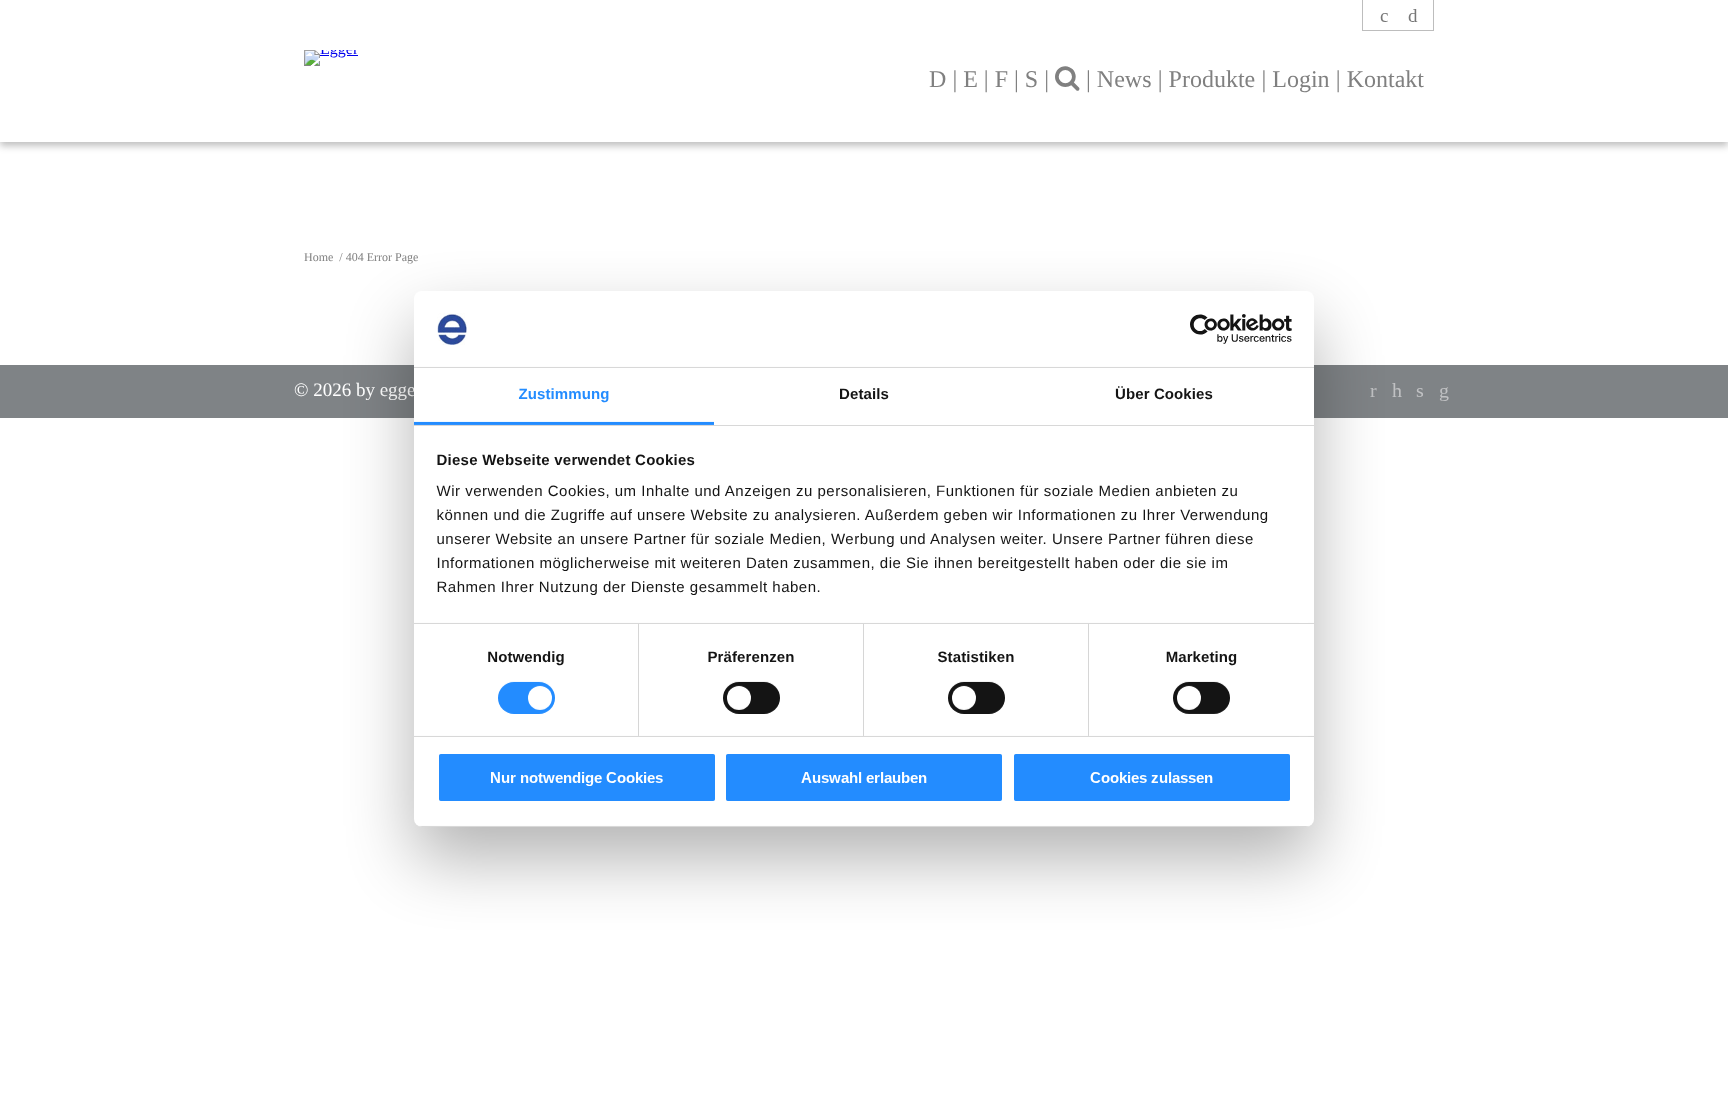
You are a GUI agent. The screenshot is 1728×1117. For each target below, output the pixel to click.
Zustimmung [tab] (564, 394)
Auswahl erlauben (864, 777)
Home (320, 257)
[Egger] (522, 48)
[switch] (751, 698)
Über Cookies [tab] (1164, 394)
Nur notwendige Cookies (576, 777)
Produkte (1212, 80)
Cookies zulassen (1151, 777)
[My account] (1385, 16)
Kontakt (1385, 80)
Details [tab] (864, 394)
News (1124, 80)
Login (1300, 80)
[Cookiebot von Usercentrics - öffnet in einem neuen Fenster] (1204, 329)
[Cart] (1413, 16)
